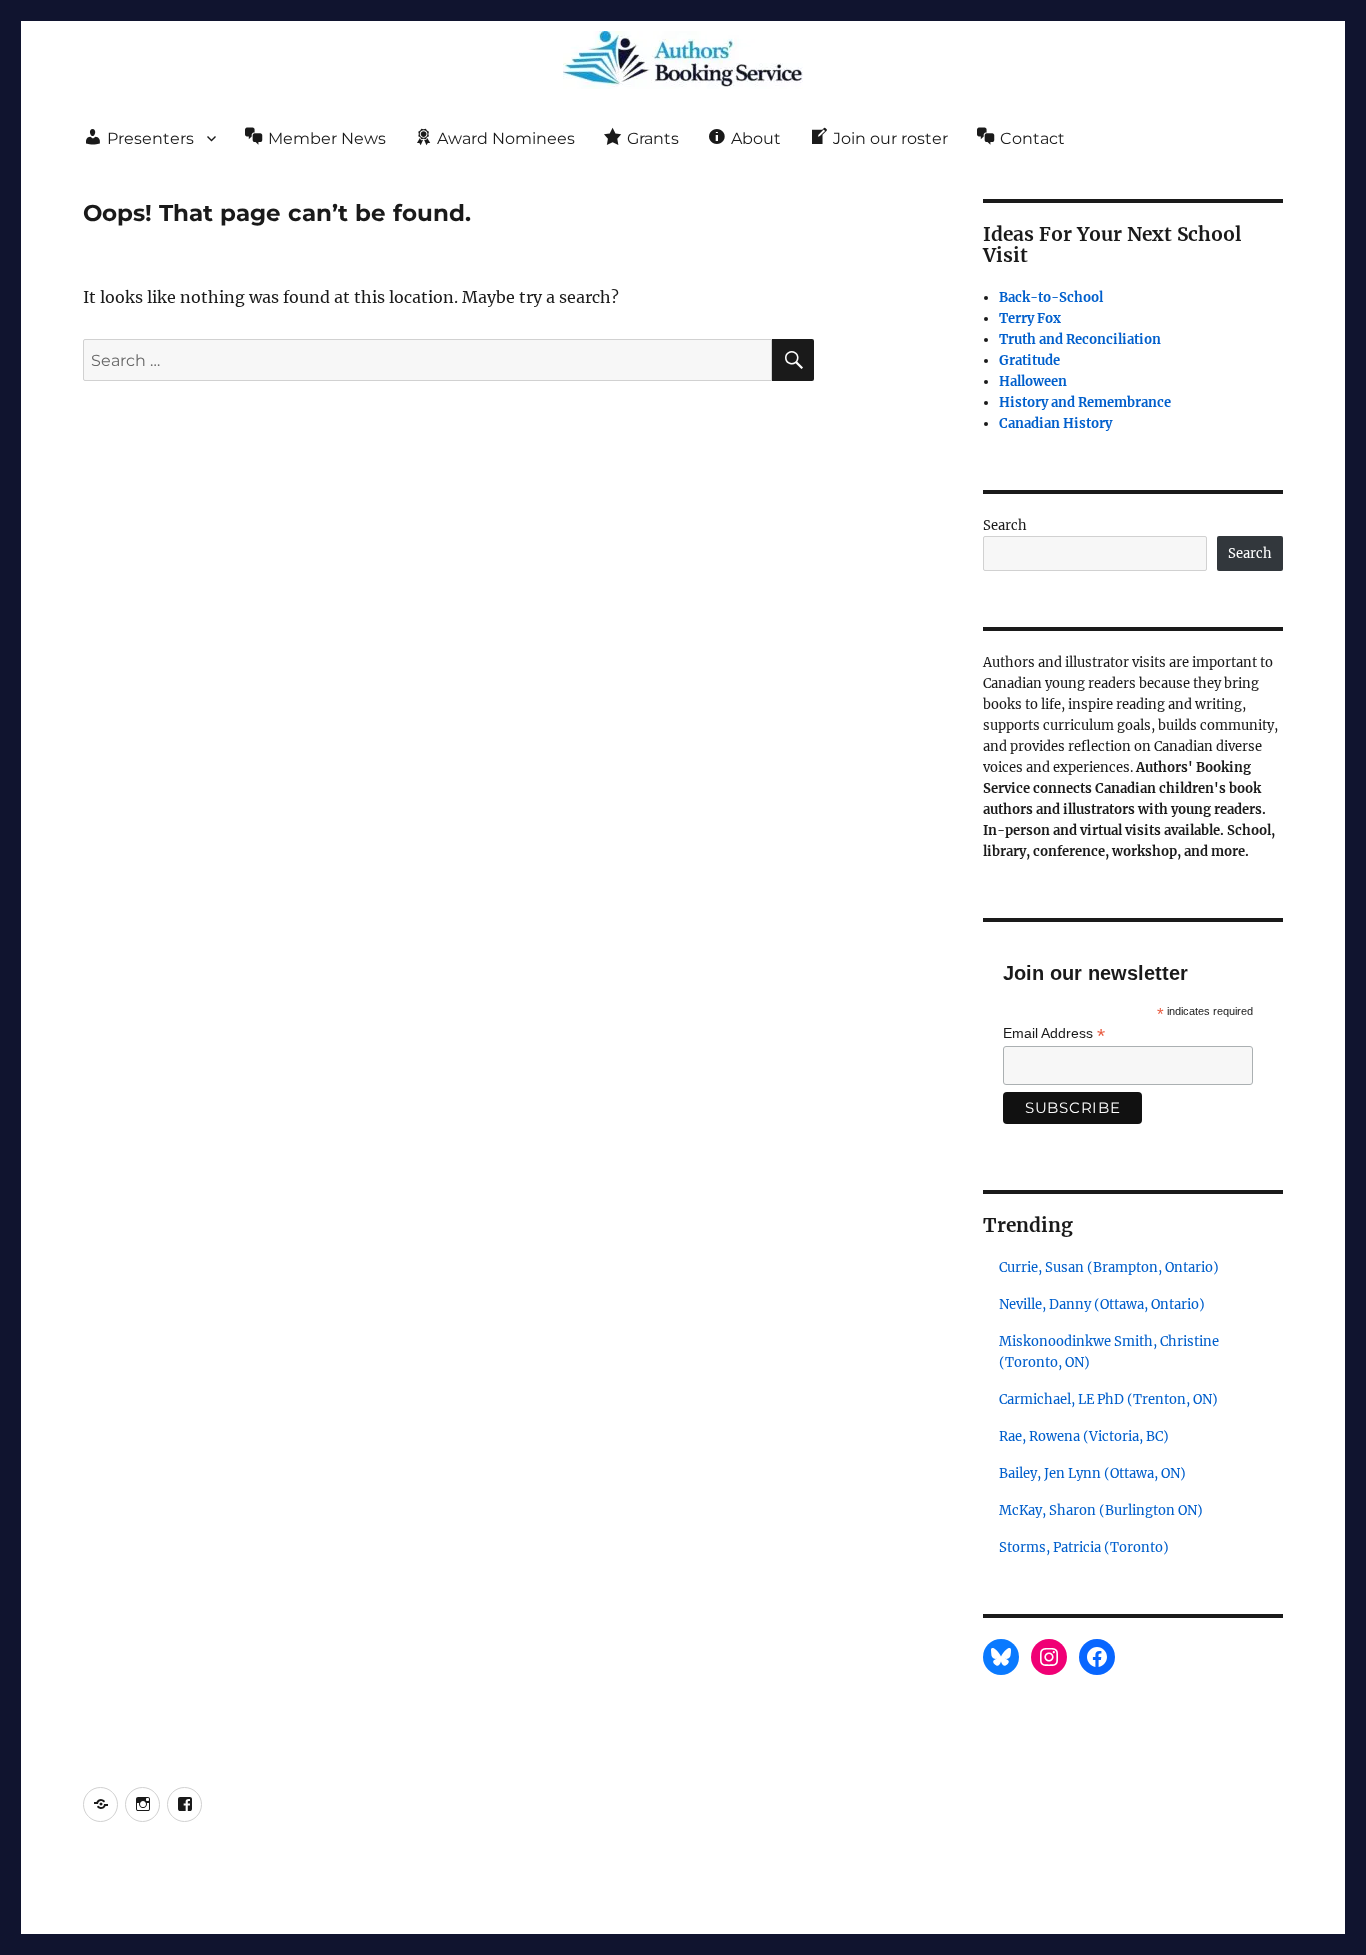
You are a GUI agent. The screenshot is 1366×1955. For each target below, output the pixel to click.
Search (1005, 525)
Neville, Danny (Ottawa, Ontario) (1102, 1304)
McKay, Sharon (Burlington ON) (1101, 1510)
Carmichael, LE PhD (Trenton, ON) (1108, 1399)
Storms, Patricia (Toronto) (1084, 1547)
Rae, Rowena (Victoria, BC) (1084, 1436)
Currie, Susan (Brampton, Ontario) (1109, 1267)
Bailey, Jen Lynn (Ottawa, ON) (1092, 1473)
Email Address (1054, 1033)
